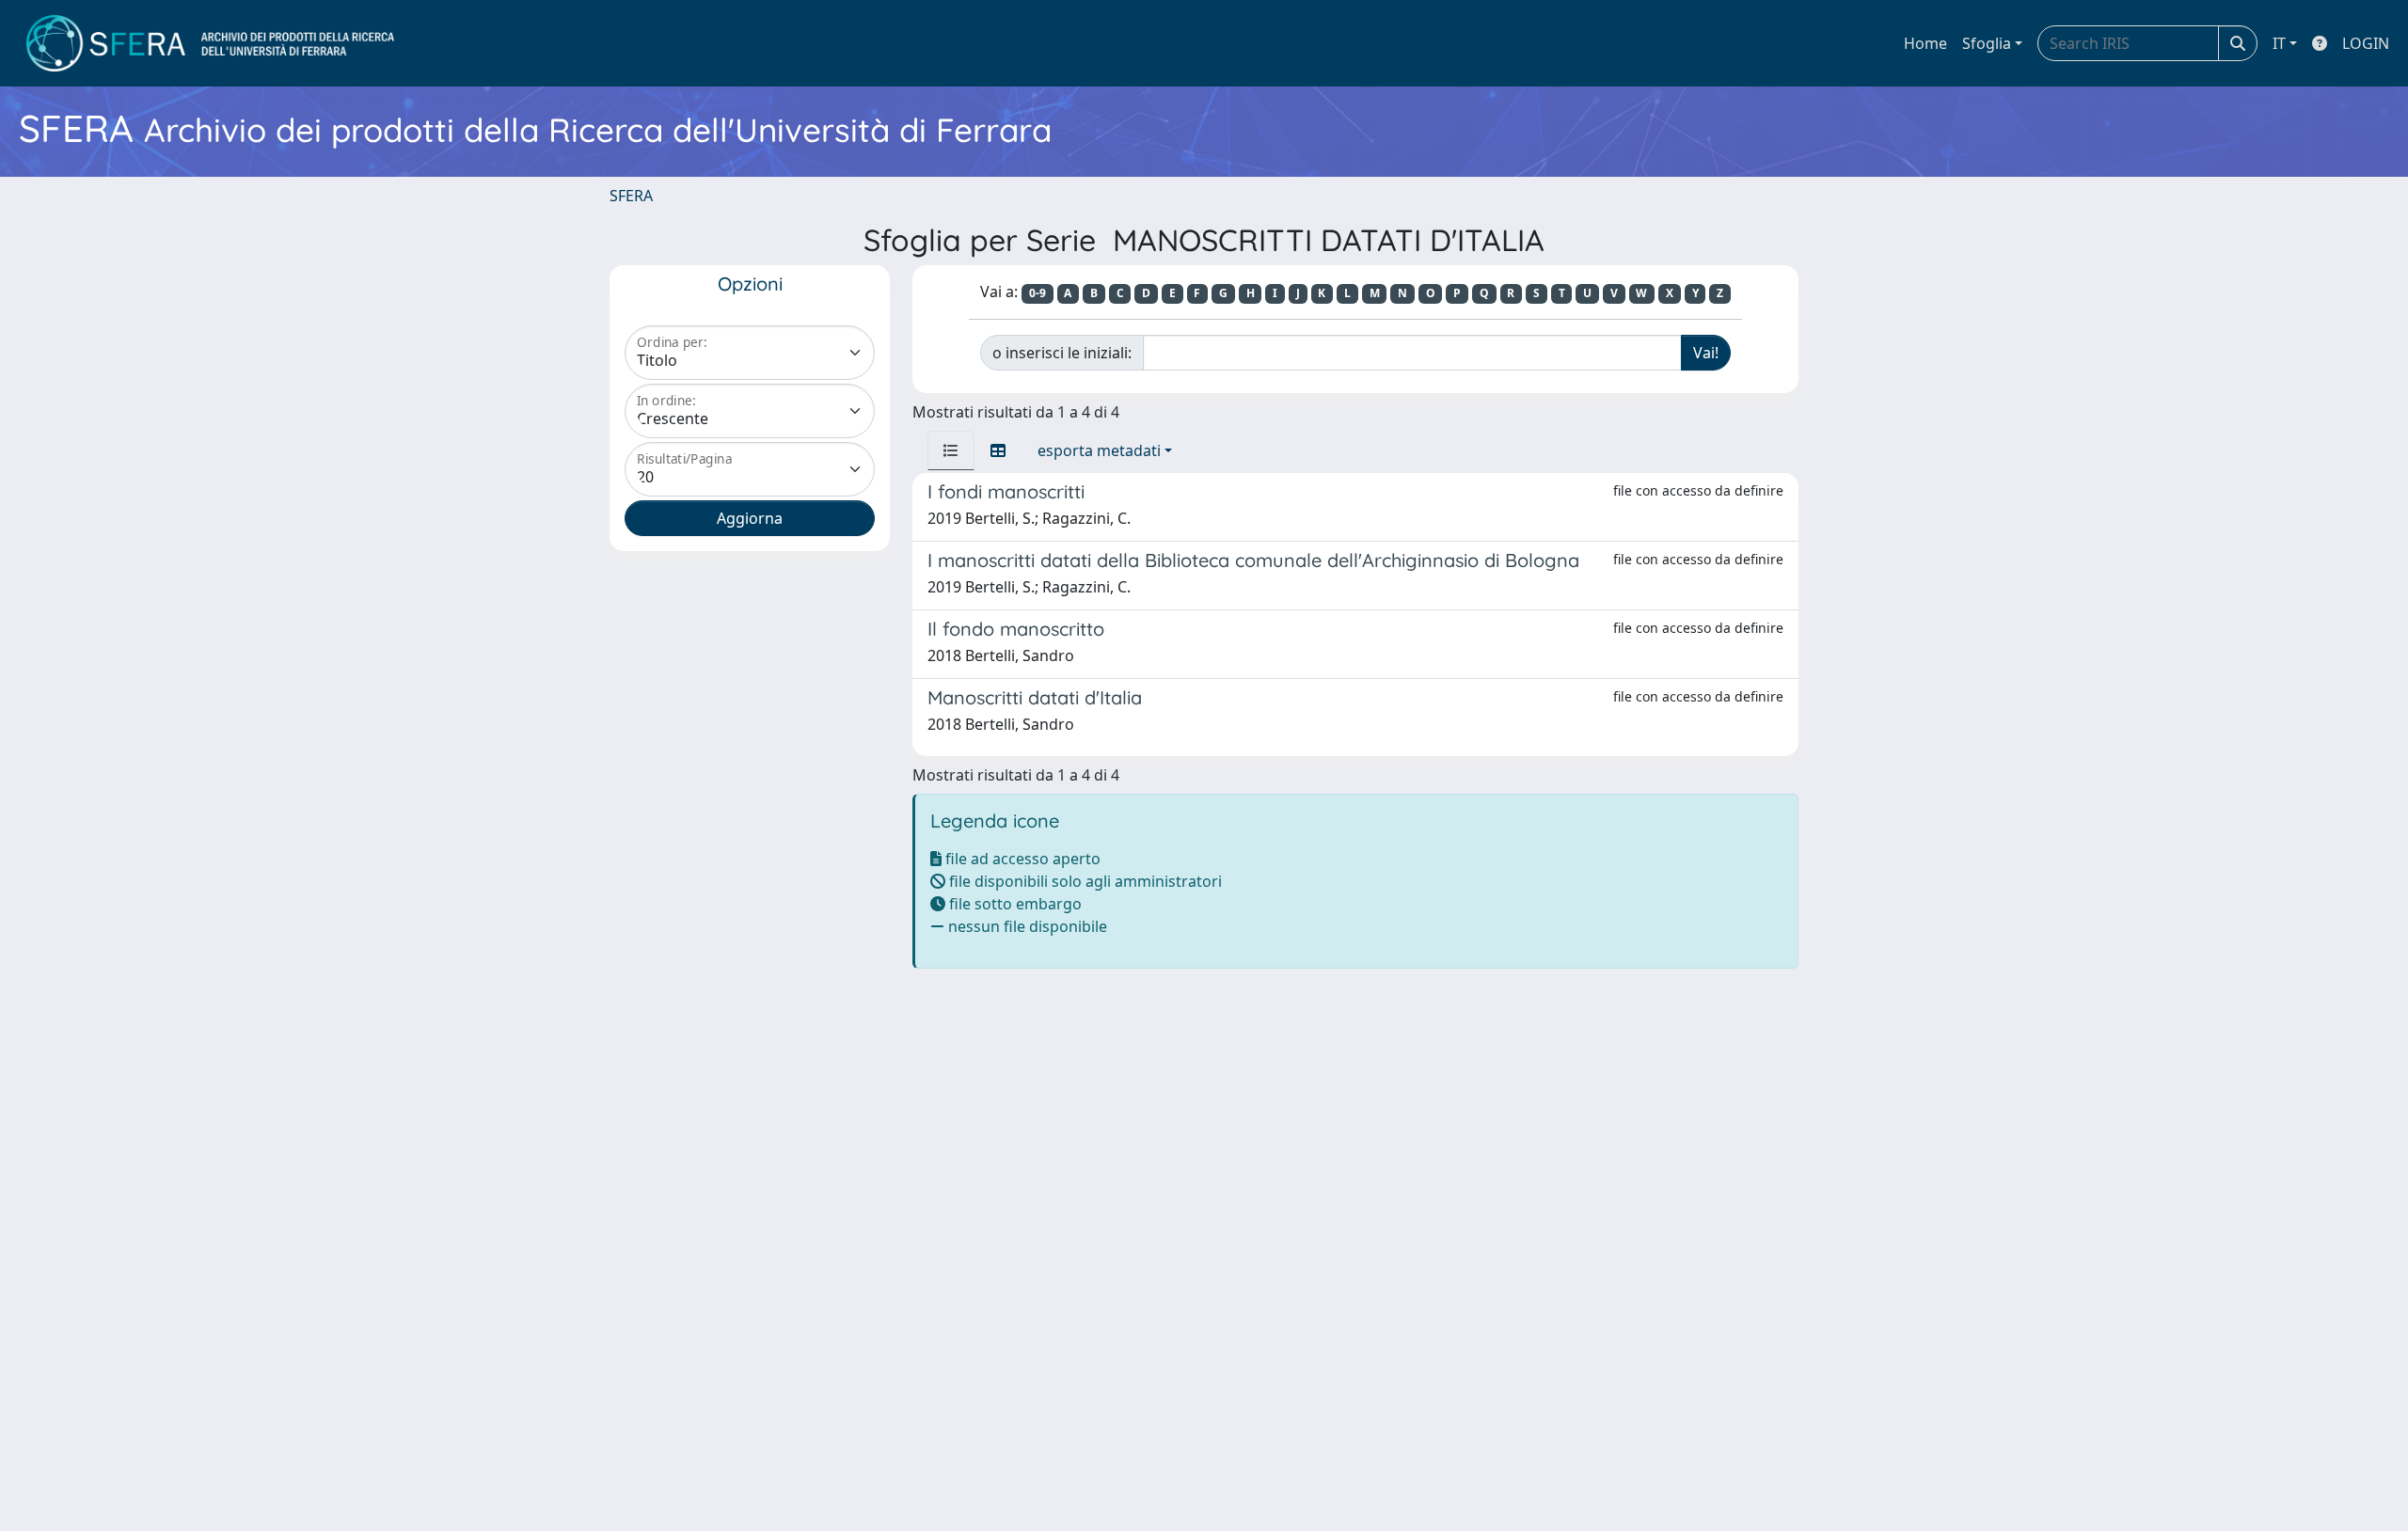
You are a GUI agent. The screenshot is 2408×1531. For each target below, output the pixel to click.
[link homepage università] (210, 43)
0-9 (1038, 293)
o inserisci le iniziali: (1062, 353)
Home (1925, 43)
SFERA (631, 196)
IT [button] (2279, 43)
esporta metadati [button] (1099, 450)
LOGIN (2366, 43)
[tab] (951, 450)
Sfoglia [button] (1987, 43)
